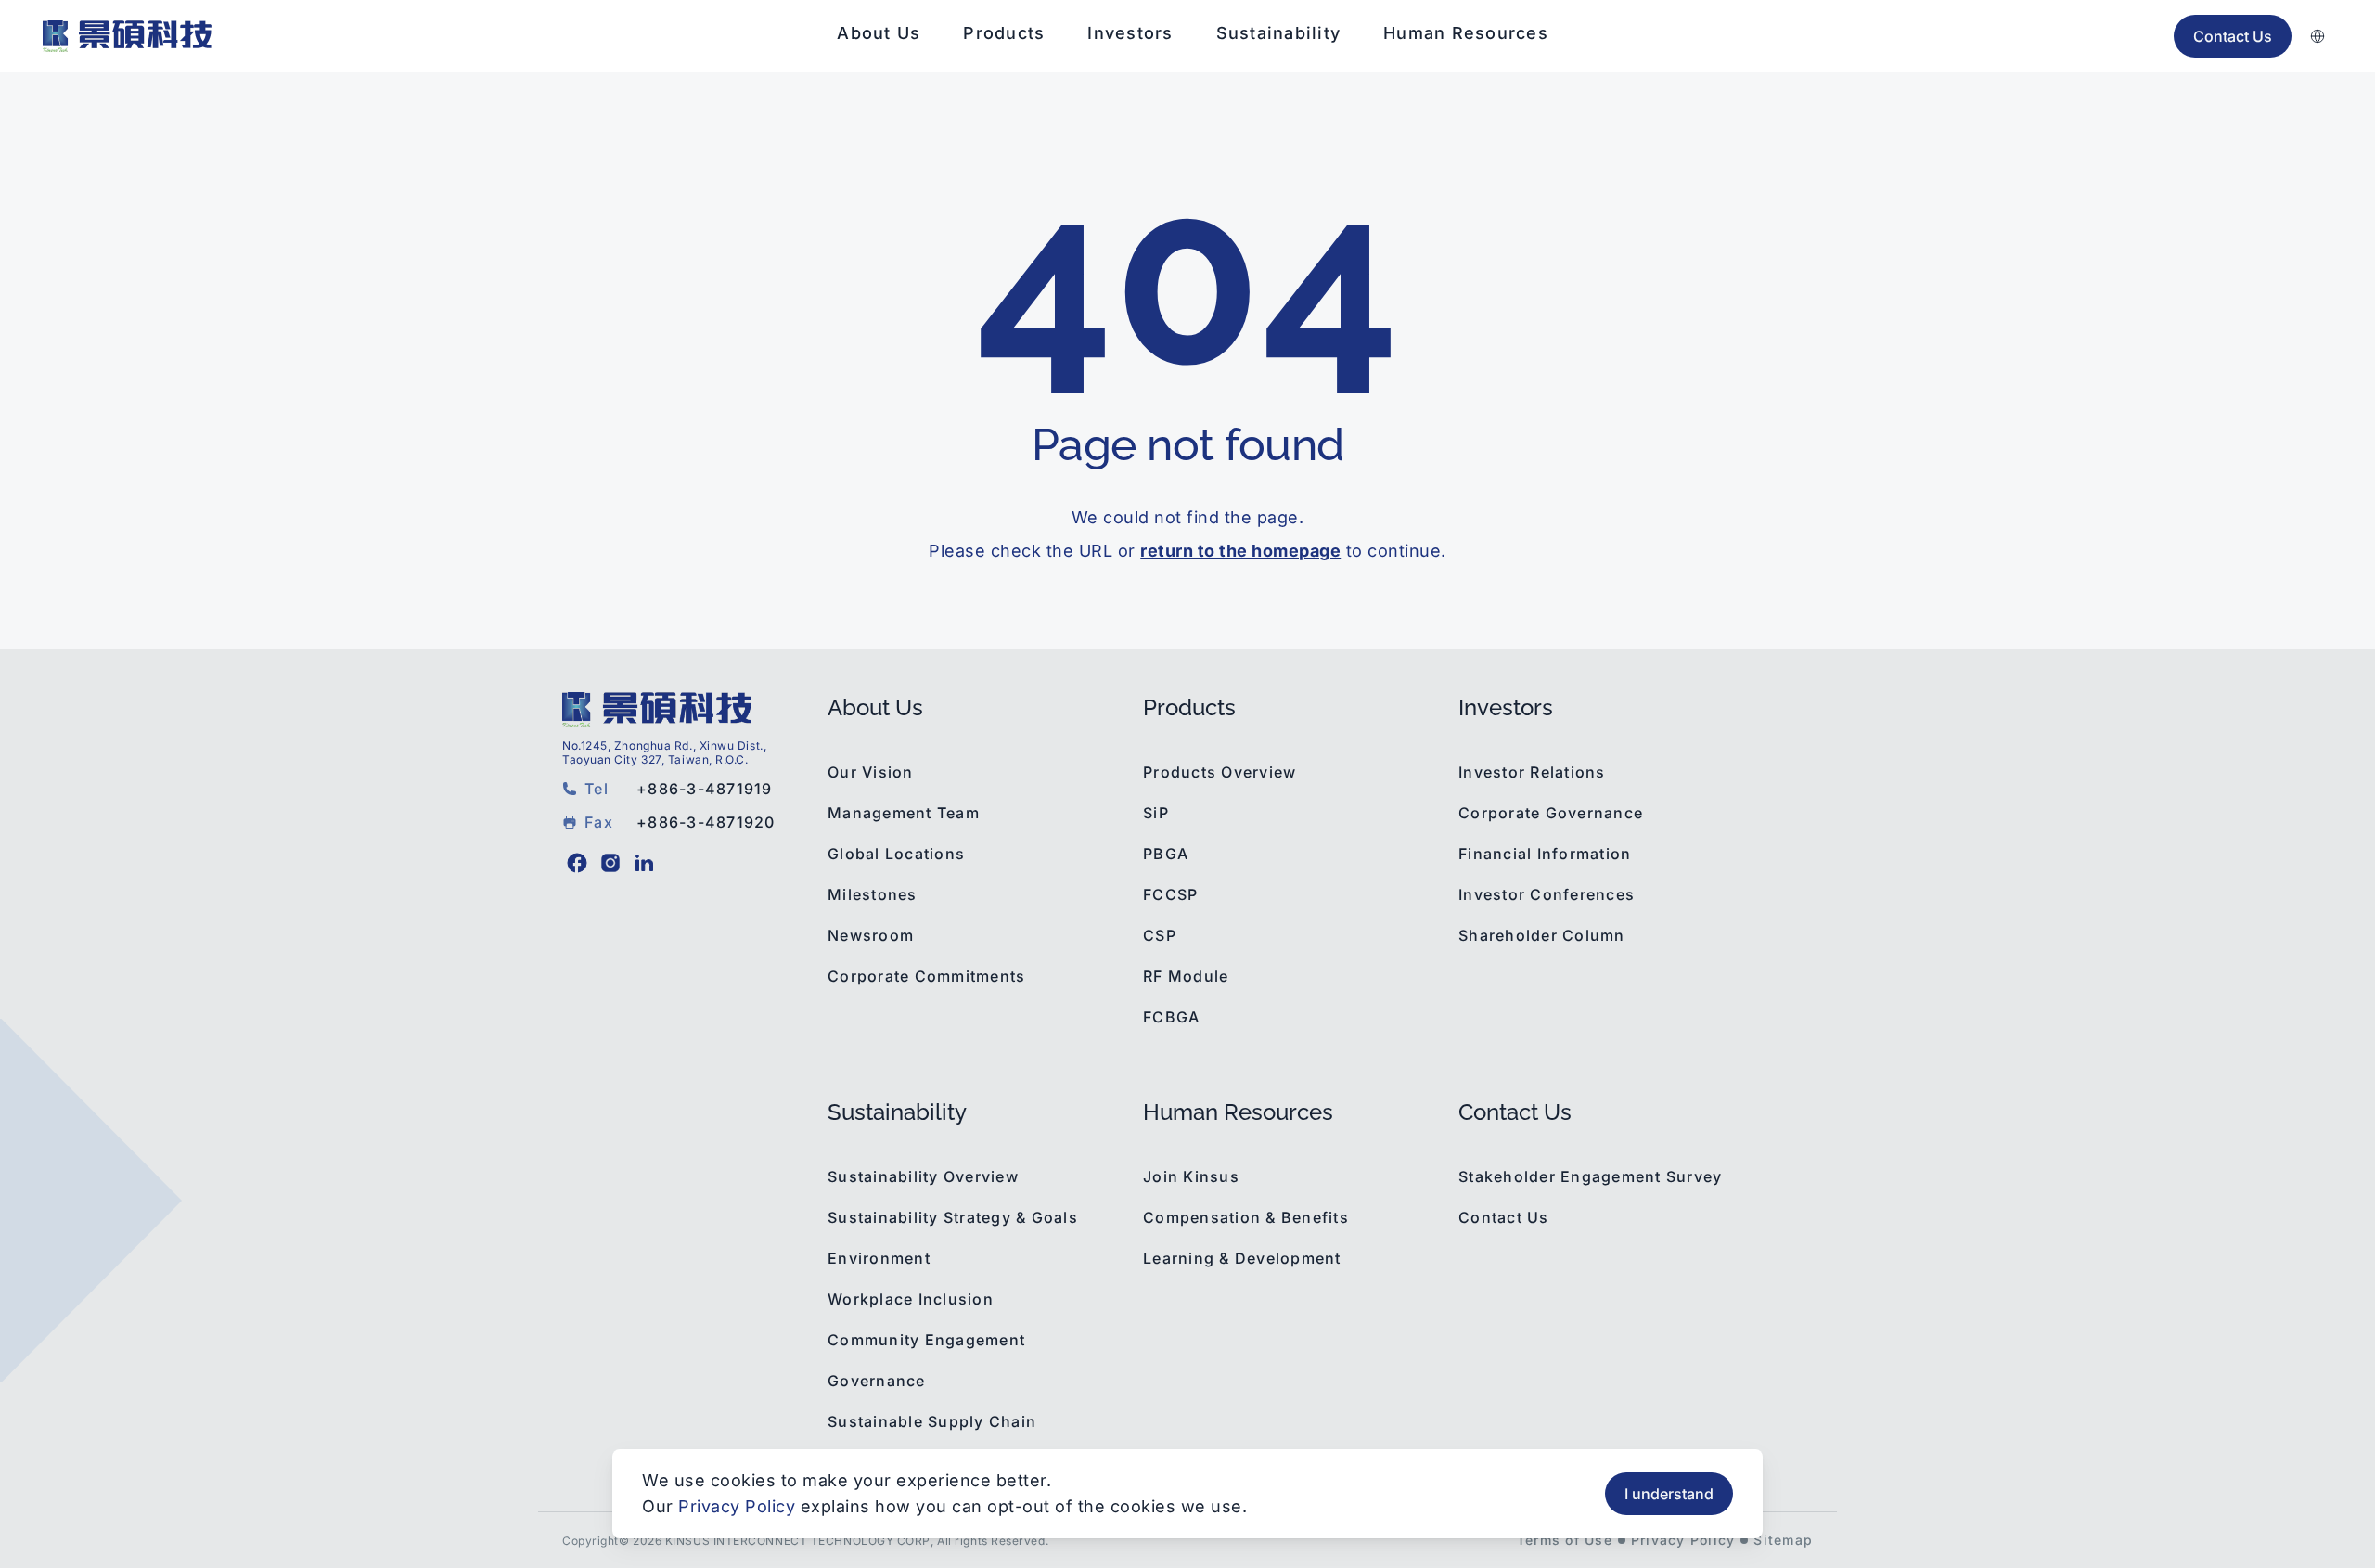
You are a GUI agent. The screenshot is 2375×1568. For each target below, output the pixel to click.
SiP (1156, 813)
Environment (879, 1258)
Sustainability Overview (923, 1176)
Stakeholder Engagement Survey (1590, 1176)
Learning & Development (1242, 1258)
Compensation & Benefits (1246, 1217)
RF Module (1186, 976)
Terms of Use (1565, 1540)
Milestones (873, 894)
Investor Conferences (1547, 894)
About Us (879, 33)
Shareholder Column (1542, 935)
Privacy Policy (1683, 1540)
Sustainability (1279, 33)
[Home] (127, 36)
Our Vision (871, 772)
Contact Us (1504, 1217)
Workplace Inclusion (911, 1299)
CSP (1160, 935)
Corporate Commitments (926, 976)
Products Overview (1220, 772)
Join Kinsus (1191, 1176)
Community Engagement (926, 1340)
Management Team (904, 813)
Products (1004, 33)
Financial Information (1545, 854)
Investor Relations (1532, 772)
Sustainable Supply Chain (932, 1421)
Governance (877, 1381)
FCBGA (1171, 1017)
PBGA (1166, 854)
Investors (1130, 33)
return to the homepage (1240, 551)
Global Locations (896, 854)
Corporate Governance (1551, 813)
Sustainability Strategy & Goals (953, 1217)
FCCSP (1170, 894)
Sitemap (1783, 1540)
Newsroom (871, 935)
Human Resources (1466, 33)
